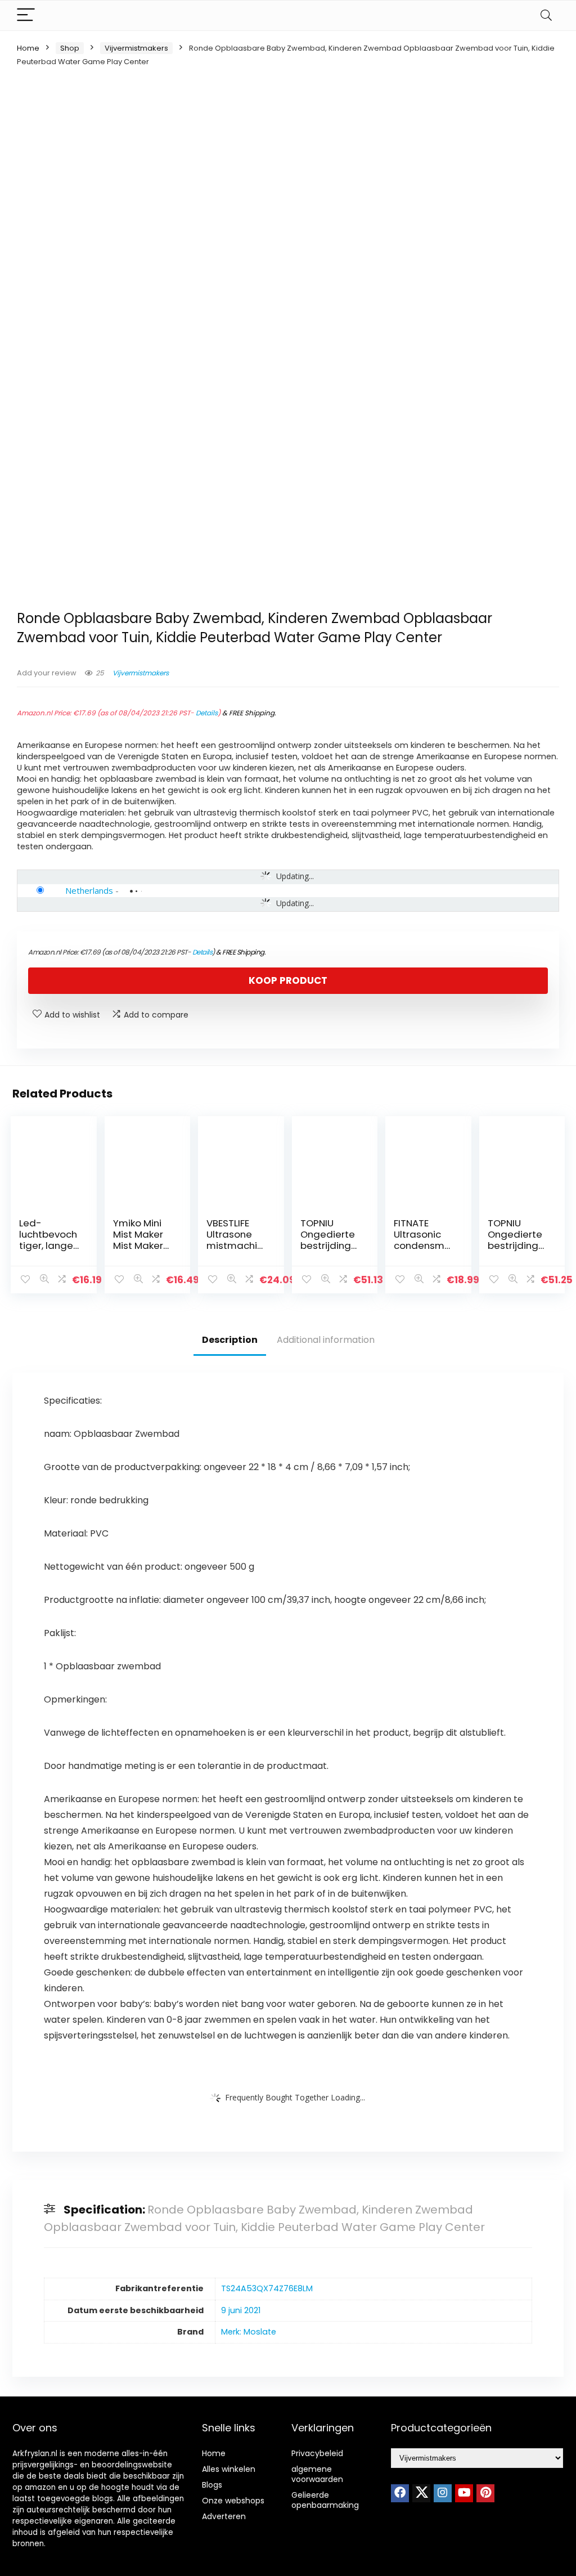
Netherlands (89, 890)
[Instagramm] (443, 2493)
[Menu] (26, 15)
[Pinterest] (485, 2493)
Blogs (212, 2485)
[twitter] (421, 2493)
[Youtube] (464, 2493)
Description (230, 1340)
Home (28, 48)
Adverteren (224, 2516)
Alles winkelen (229, 2469)
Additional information (326, 1340)
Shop (70, 48)
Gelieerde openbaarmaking (325, 2500)
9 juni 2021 (241, 2310)
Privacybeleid (317, 2453)
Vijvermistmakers (136, 48)
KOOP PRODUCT (288, 980)
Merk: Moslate (249, 2332)
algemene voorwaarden (317, 2474)
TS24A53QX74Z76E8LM (267, 2288)
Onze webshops (233, 2501)
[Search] (546, 15)
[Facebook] (400, 2493)
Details (207, 713)
